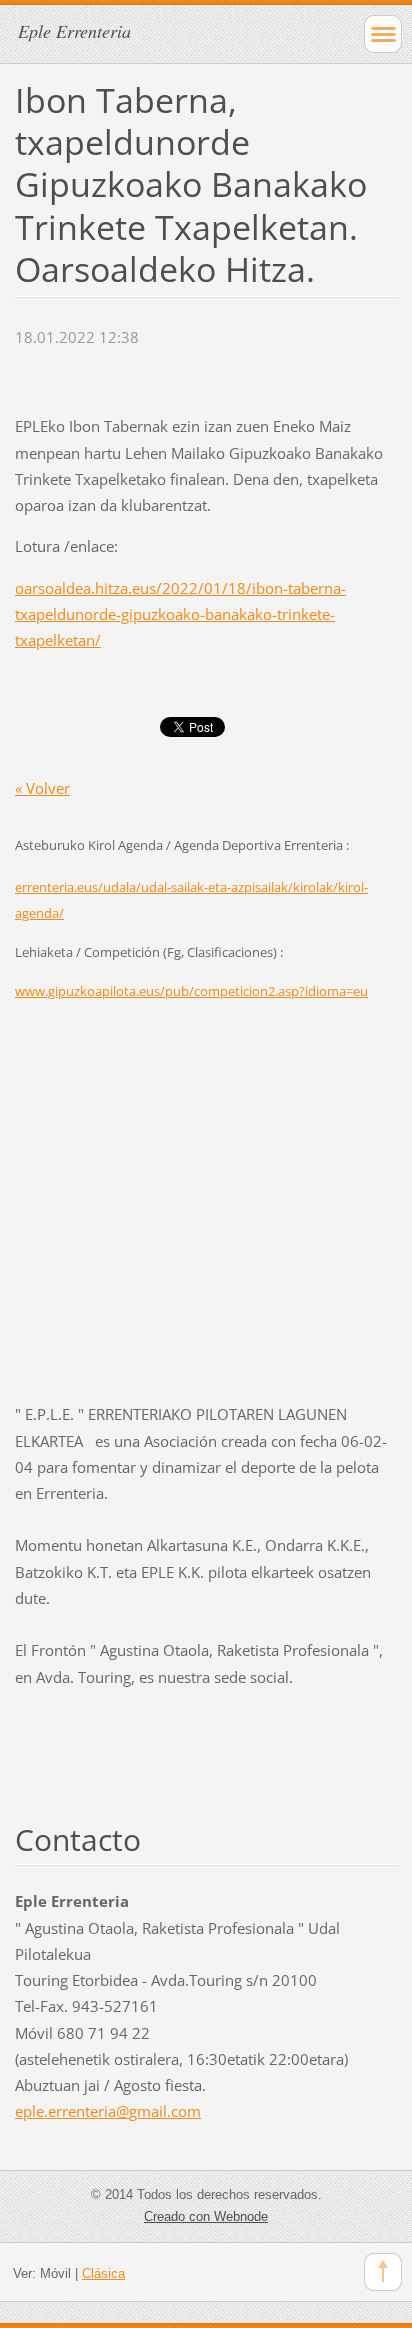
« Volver (42, 788)
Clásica (103, 2273)
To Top (383, 2272)
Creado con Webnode (206, 2216)
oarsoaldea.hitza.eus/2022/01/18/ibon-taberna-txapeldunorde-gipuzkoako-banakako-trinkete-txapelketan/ (180, 614)
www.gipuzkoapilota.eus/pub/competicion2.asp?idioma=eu (191, 991)
